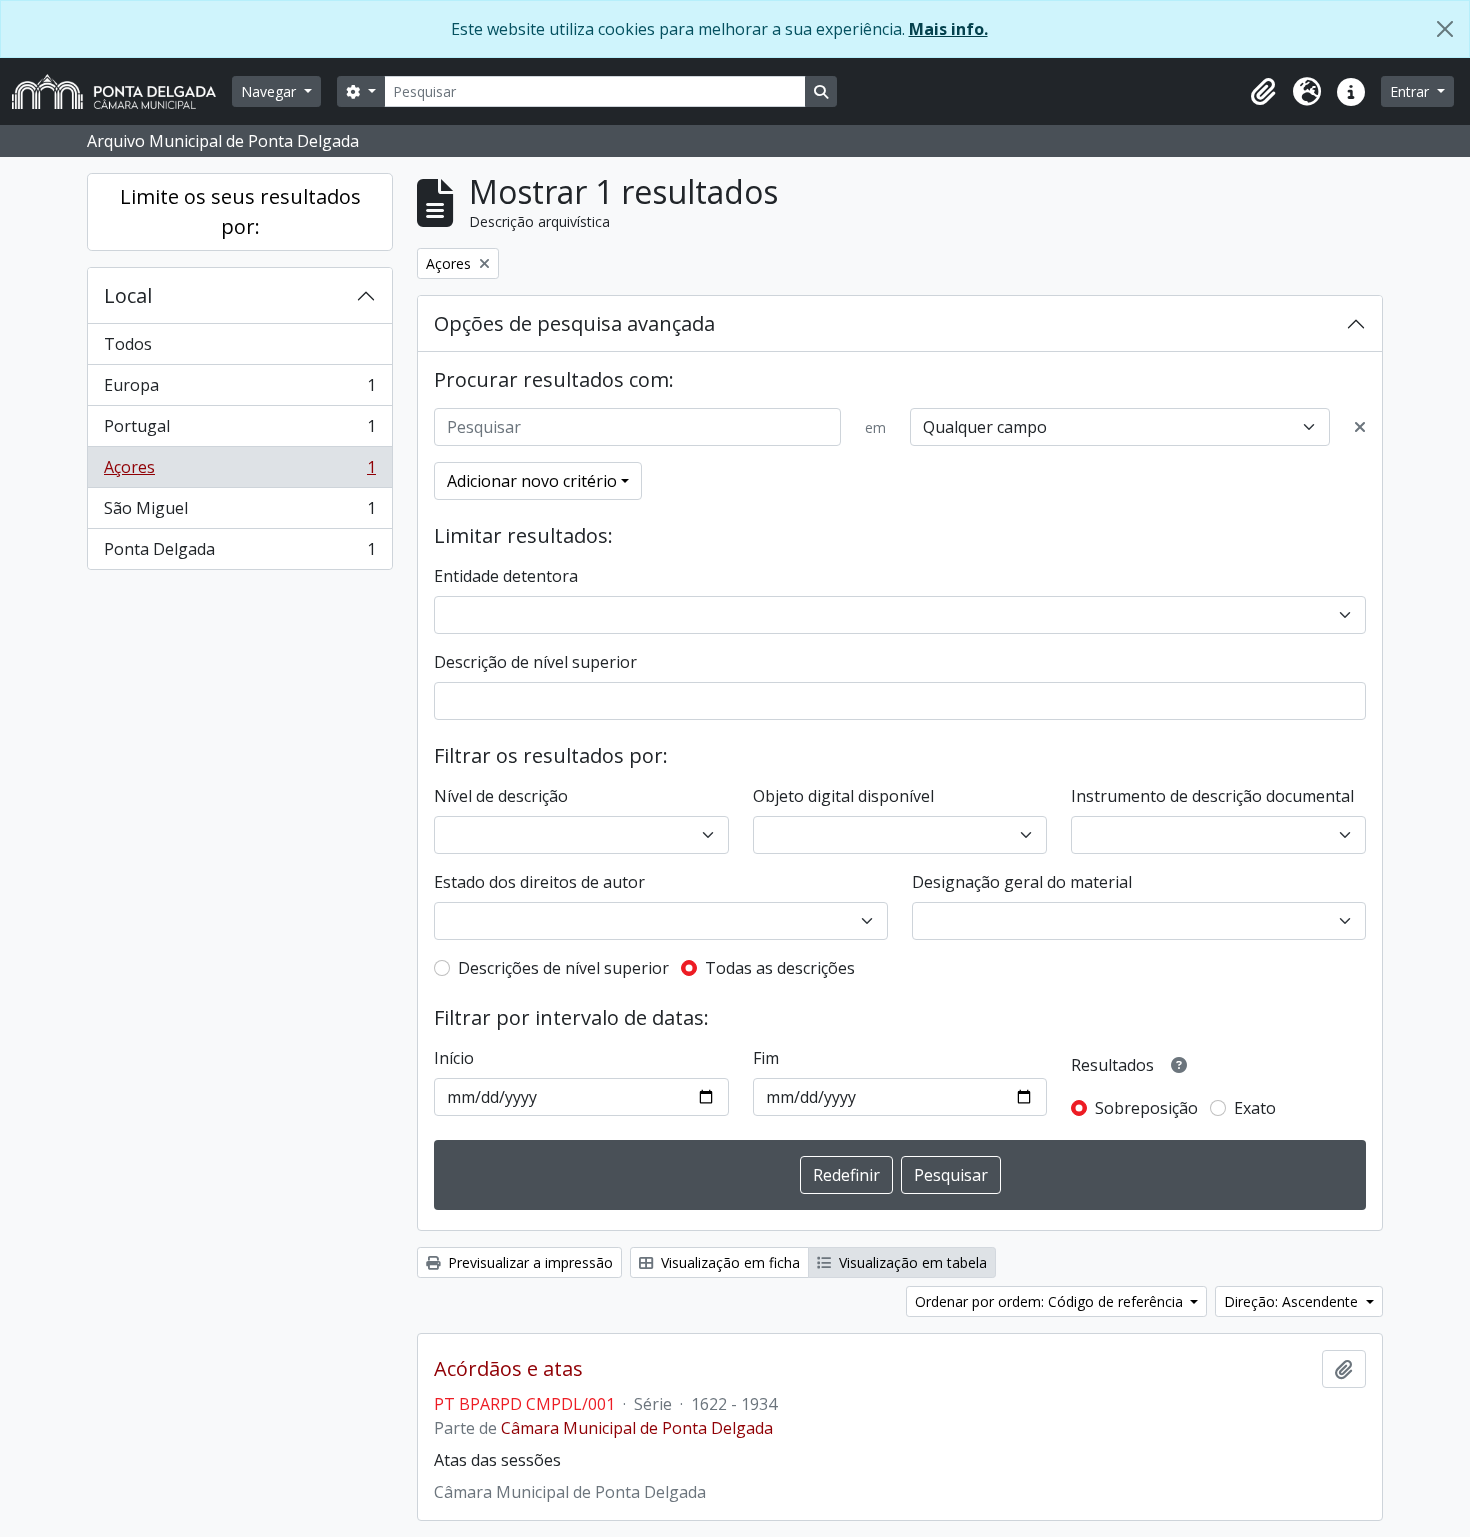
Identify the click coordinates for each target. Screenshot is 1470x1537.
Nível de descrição (501, 796)
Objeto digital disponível (843, 796)
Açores (239, 472)
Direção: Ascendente (1293, 1301)
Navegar (270, 91)
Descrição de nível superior (535, 662)
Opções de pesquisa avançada (574, 323)
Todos (128, 344)
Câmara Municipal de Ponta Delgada (637, 1428)
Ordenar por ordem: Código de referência (1051, 1301)
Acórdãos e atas (508, 1369)
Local (128, 295)
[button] (1263, 92)
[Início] (122, 91)
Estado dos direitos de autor (539, 882)
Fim (766, 1058)
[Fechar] (1445, 29)
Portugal (239, 431)
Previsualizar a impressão (528, 1262)
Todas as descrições (780, 968)
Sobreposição (1146, 1108)
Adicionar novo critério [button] (532, 481)
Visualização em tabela (911, 1262)
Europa (239, 390)
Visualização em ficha (728, 1262)
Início (454, 1058)
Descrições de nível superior (563, 968)
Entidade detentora (506, 576)
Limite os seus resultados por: (240, 211)
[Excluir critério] (1360, 427)
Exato (1255, 1108)
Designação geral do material (1022, 882)
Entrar (1411, 91)
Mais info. (948, 29)
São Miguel (239, 513)
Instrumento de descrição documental (1212, 796)
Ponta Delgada (239, 553)
